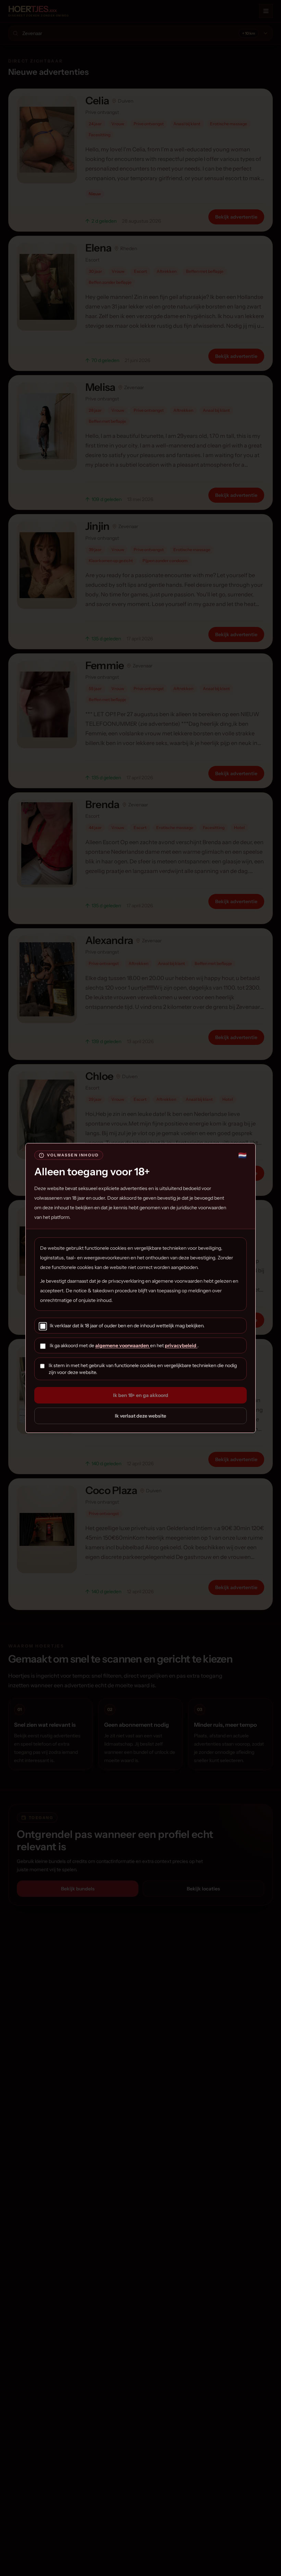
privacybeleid (181, 1345)
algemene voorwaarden (123, 1345)
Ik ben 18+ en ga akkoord (141, 1395)
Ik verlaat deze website (140, 1416)
